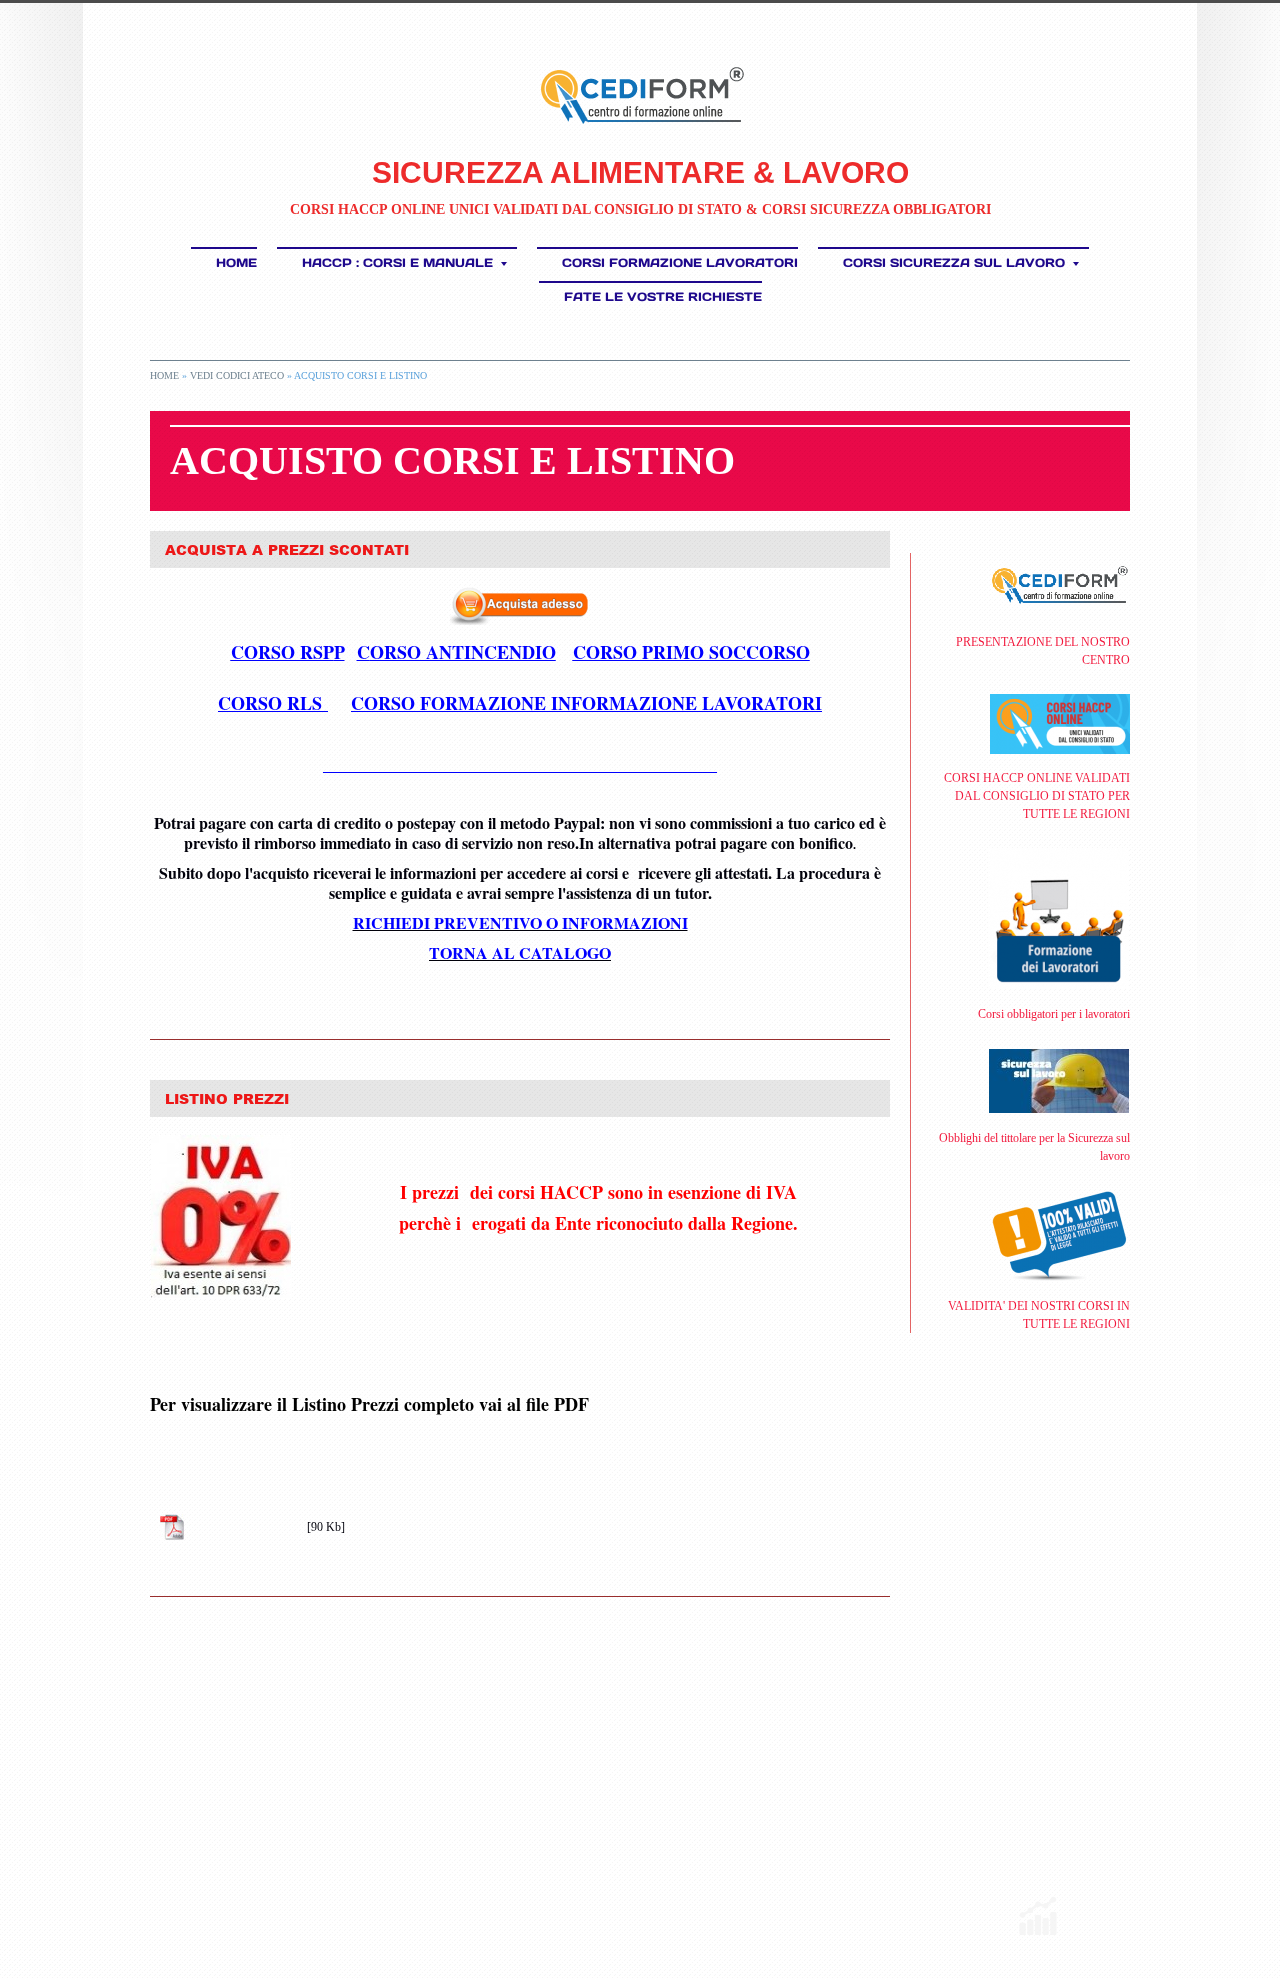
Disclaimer (440, 1903)
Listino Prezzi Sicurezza (247, 1527)
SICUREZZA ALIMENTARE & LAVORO (640, 172)
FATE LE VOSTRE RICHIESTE (663, 296)
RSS (157, 1903)
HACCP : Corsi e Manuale (397, 262)
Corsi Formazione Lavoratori (680, 262)
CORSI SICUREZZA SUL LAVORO (954, 262)
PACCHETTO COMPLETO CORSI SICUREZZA (520, 764)
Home (236, 262)
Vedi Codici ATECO (237, 375)
